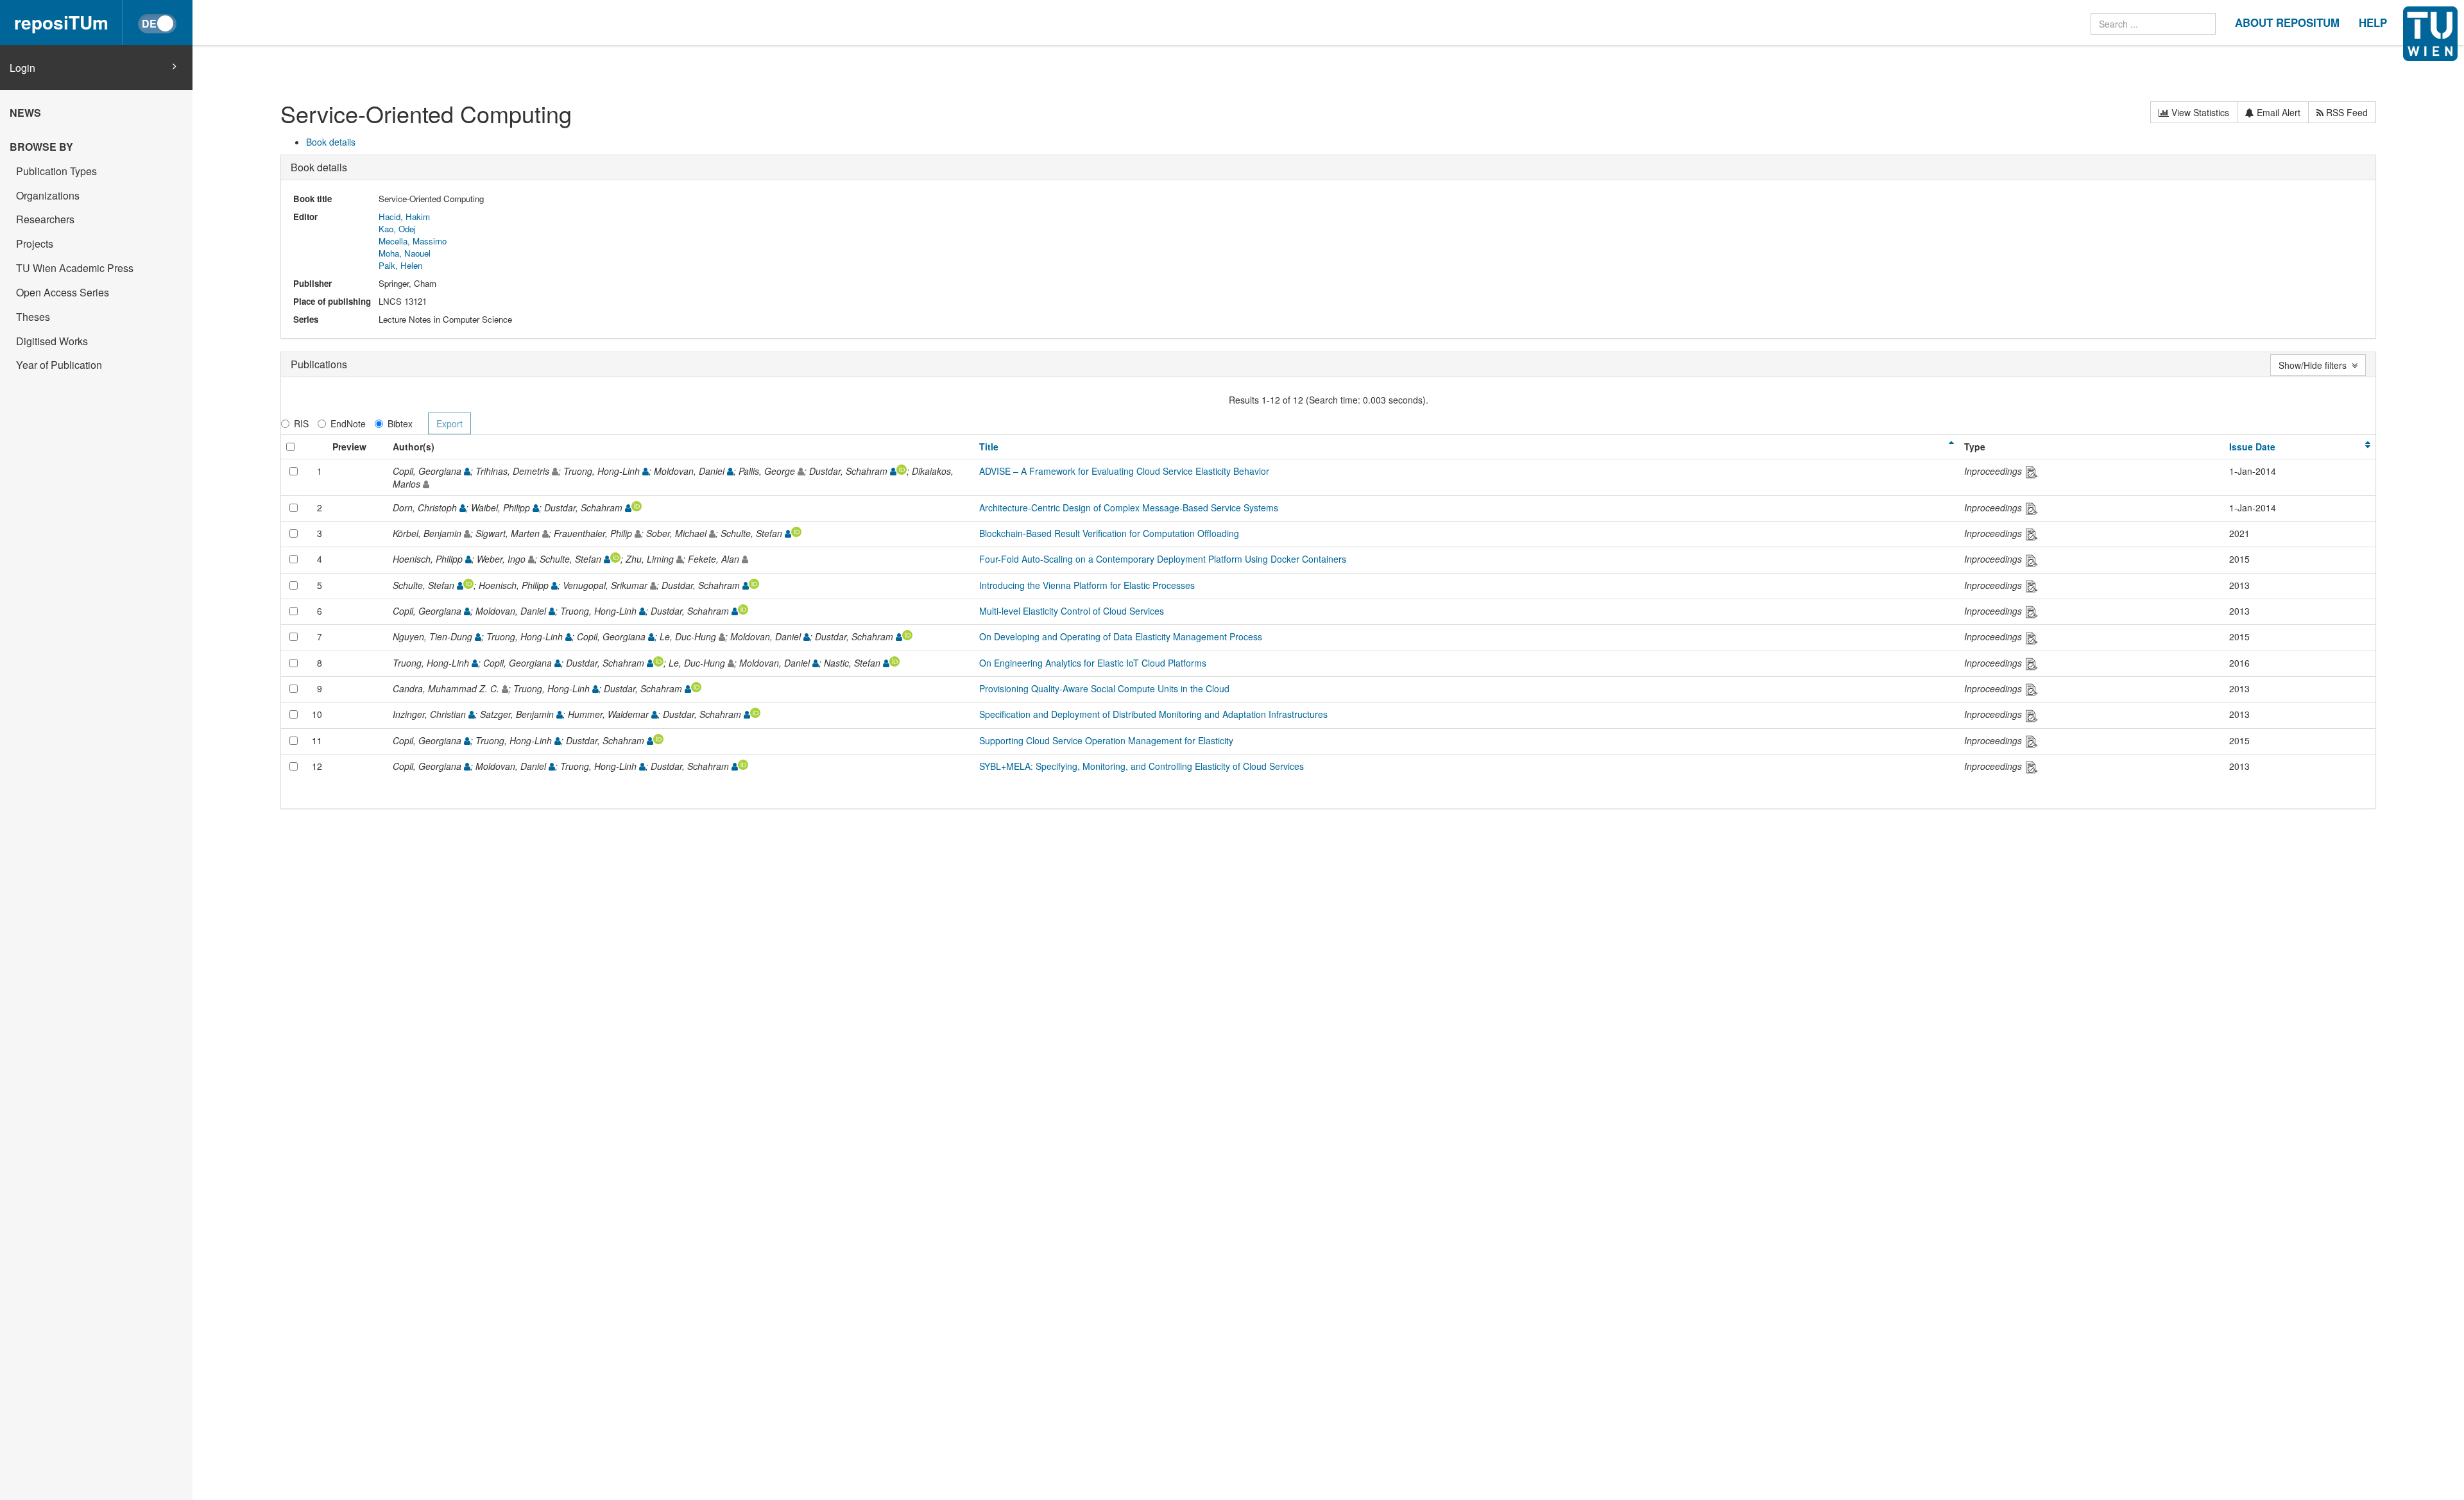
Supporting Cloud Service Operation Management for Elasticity (1106, 740)
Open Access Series (63, 292)
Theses (33, 317)
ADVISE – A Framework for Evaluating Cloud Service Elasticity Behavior (1124, 471)
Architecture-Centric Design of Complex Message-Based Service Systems (1129, 507)
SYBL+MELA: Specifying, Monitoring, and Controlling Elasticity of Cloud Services (1142, 766)
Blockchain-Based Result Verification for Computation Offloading (1109, 533)
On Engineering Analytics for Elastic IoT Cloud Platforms (1093, 663)
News (25, 113)
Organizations (48, 195)
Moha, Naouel (405, 253)
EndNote (348, 423)
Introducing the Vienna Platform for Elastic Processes (1087, 585)
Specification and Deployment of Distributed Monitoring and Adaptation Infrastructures (1153, 714)
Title (989, 447)
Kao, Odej (397, 229)
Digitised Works (52, 341)
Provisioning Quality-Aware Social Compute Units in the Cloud (1104, 688)
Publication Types (56, 171)
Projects (35, 243)
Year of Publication (59, 365)
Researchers (45, 219)
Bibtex (400, 423)
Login (22, 68)
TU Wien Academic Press (75, 268)
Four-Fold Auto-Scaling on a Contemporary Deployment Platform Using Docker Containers (1163, 559)
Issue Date (2252, 447)
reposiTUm (61, 22)
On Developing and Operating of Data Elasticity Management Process (1121, 636)
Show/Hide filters (2315, 365)
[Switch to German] (157, 24)
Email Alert (2277, 112)
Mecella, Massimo (413, 241)
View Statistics (2199, 112)
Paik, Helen (400, 265)
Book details (331, 142)
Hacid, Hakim (404, 217)
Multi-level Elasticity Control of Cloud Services (1072, 611)
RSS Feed (2346, 112)
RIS (301, 423)
